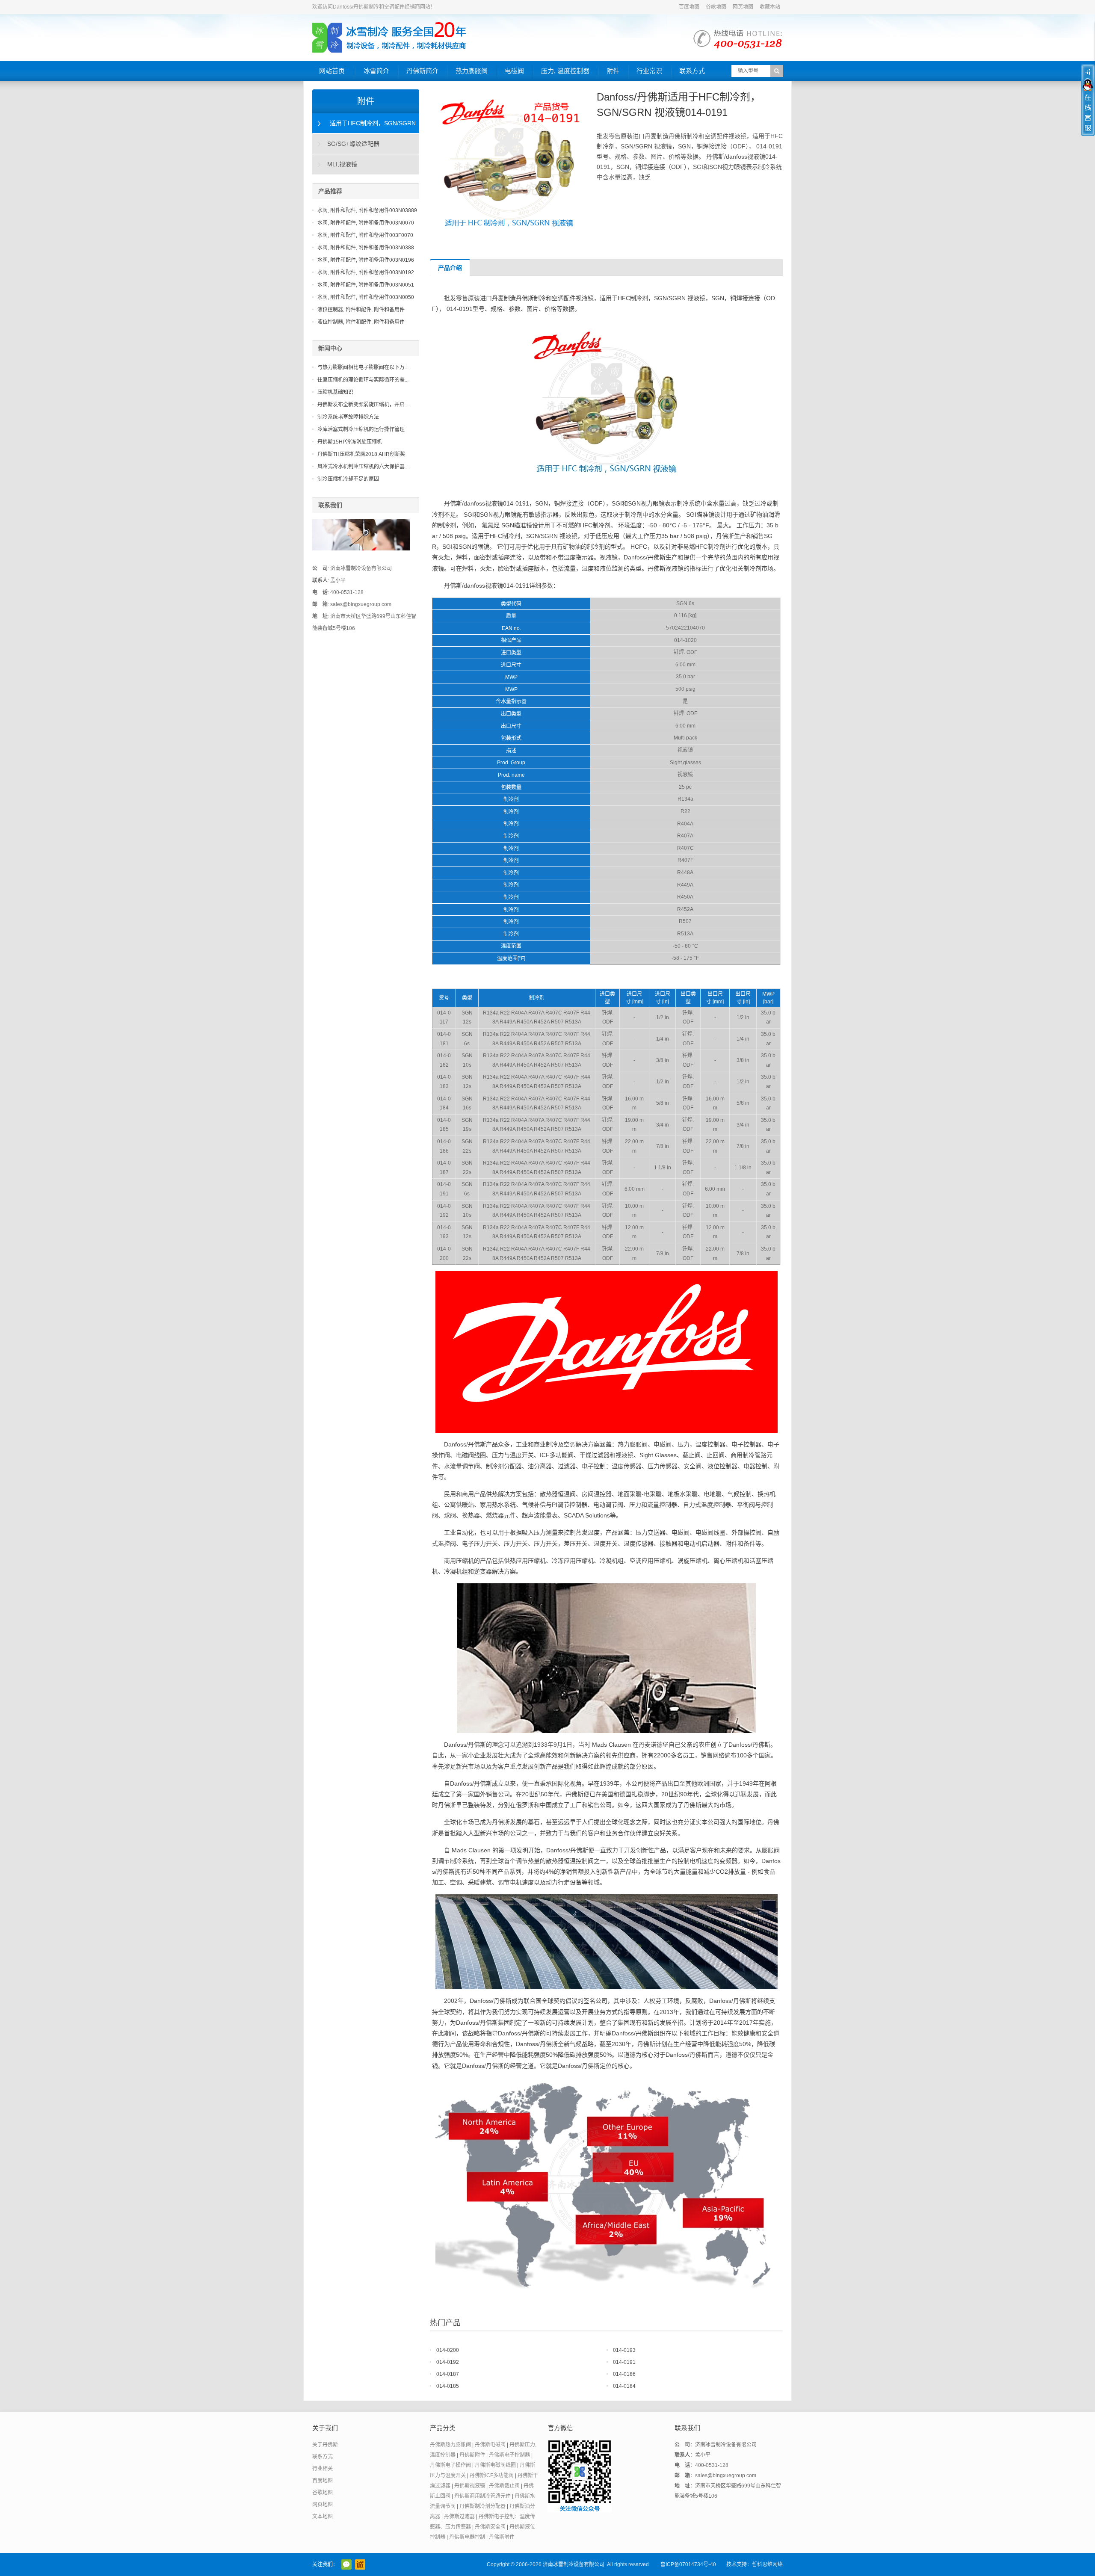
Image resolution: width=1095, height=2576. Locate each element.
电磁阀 (514, 71)
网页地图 (743, 7)
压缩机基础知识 (335, 392)
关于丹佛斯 (325, 2445)
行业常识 (649, 71)
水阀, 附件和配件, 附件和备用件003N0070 (366, 223)
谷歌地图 (716, 7)
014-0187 (448, 2374)
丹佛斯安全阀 (490, 2527)
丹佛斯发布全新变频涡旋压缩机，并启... (363, 405)
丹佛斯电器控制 (467, 2537)
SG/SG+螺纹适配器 (353, 144)
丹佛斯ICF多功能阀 (492, 2475)
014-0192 (448, 2362)
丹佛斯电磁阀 (490, 2445)
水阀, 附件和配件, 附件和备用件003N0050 (366, 297)
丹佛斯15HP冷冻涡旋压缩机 (350, 442)
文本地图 (323, 2517)
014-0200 (448, 2350)
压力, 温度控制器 (565, 71)
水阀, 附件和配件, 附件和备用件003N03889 (367, 210)
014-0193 (624, 2350)
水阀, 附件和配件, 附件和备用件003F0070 (365, 235)
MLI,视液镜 (342, 164)
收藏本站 (770, 7)
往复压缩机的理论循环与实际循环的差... (363, 380)
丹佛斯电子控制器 (509, 2455)
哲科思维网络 (767, 2564)
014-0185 (448, 2386)
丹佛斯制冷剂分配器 (482, 2506)
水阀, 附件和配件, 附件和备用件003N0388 (366, 248)
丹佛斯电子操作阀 (450, 2465)
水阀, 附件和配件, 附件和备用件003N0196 (366, 260)
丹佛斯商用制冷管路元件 (482, 2496)
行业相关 (323, 2469)
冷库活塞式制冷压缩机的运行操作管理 (361, 429)
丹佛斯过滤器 (459, 2517)
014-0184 (624, 2386)
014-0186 (624, 2374)
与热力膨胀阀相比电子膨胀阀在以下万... (363, 367)
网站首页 (332, 71)
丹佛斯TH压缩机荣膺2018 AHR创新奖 (361, 454)
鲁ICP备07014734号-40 (688, 2564)
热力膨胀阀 (472, 71)
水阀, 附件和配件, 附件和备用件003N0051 (366, 285)
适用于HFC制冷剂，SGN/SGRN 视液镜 (364, 127)
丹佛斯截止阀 (504, 2486)
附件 (613, 71)
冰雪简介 (376, 71)
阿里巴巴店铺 (360, 2564)
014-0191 (624, 2362)
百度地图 (689, 7)
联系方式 (692, 71)
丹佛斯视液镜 (470, 2486)
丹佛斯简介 (422, 71)
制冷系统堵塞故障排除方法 (348, 417)
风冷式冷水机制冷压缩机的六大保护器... (363, 467)
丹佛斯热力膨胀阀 (450, 2445)
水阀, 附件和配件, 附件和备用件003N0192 (366, 272)
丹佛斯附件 (472, 2455)
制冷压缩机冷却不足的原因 (348, 479)
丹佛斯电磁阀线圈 (495, 2465)
